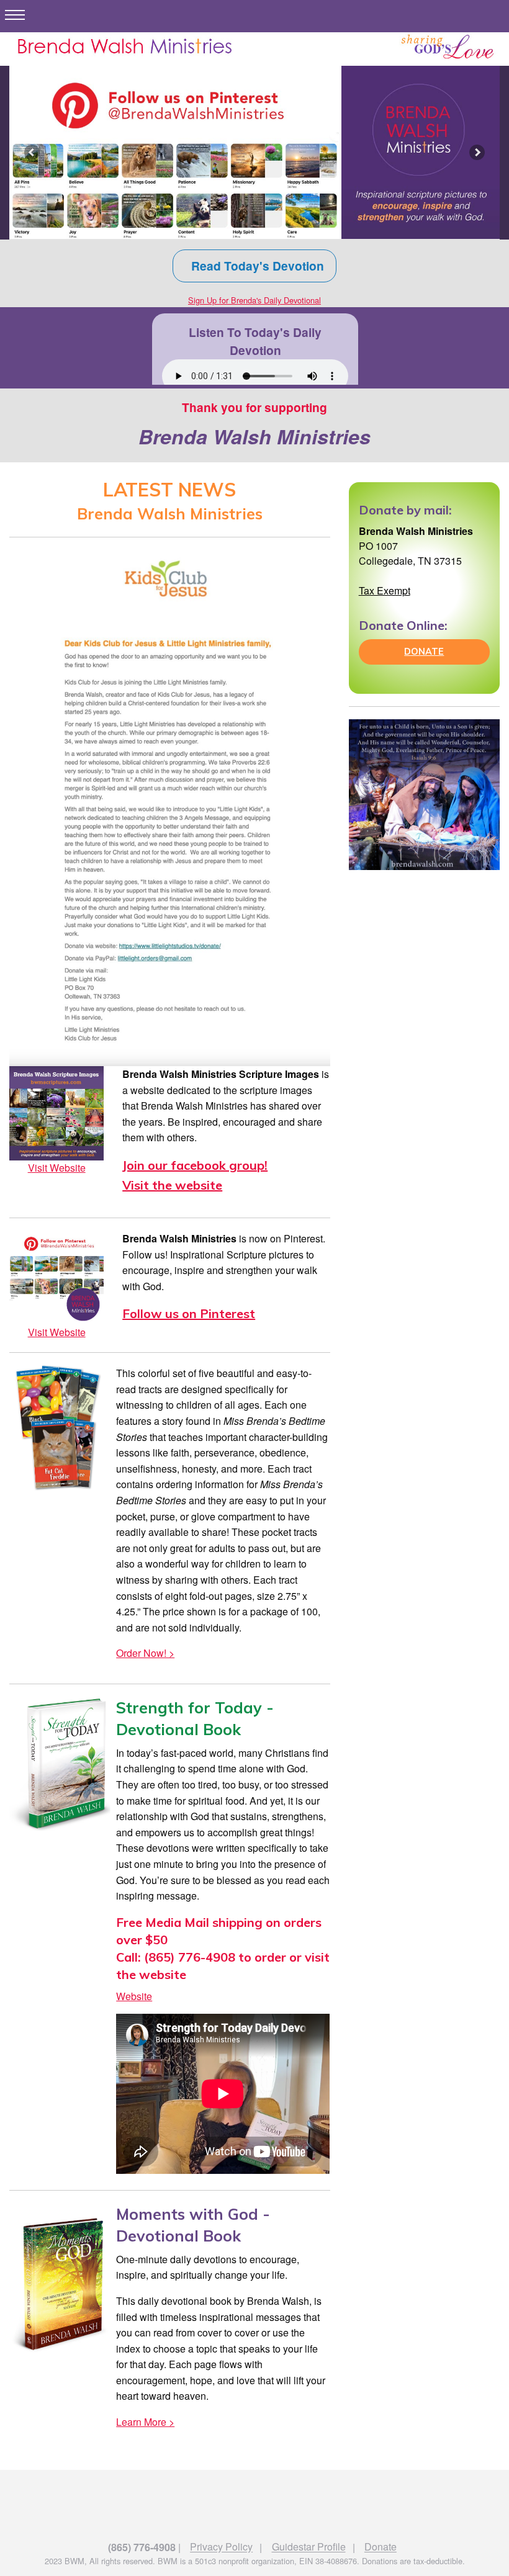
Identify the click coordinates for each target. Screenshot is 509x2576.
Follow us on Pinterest (189, 1313)
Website (134, 1996)
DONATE (424, 652)
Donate (381, 2547)
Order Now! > (145, 1653)
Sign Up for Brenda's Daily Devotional (254, 300)
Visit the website (172, 1185)
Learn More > (145, 2422)
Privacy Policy (221, 2547)
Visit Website (57, 1168)
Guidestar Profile (309, 2547)
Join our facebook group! (195, 1165)
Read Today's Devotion (254, 266)
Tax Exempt (385, 590)
